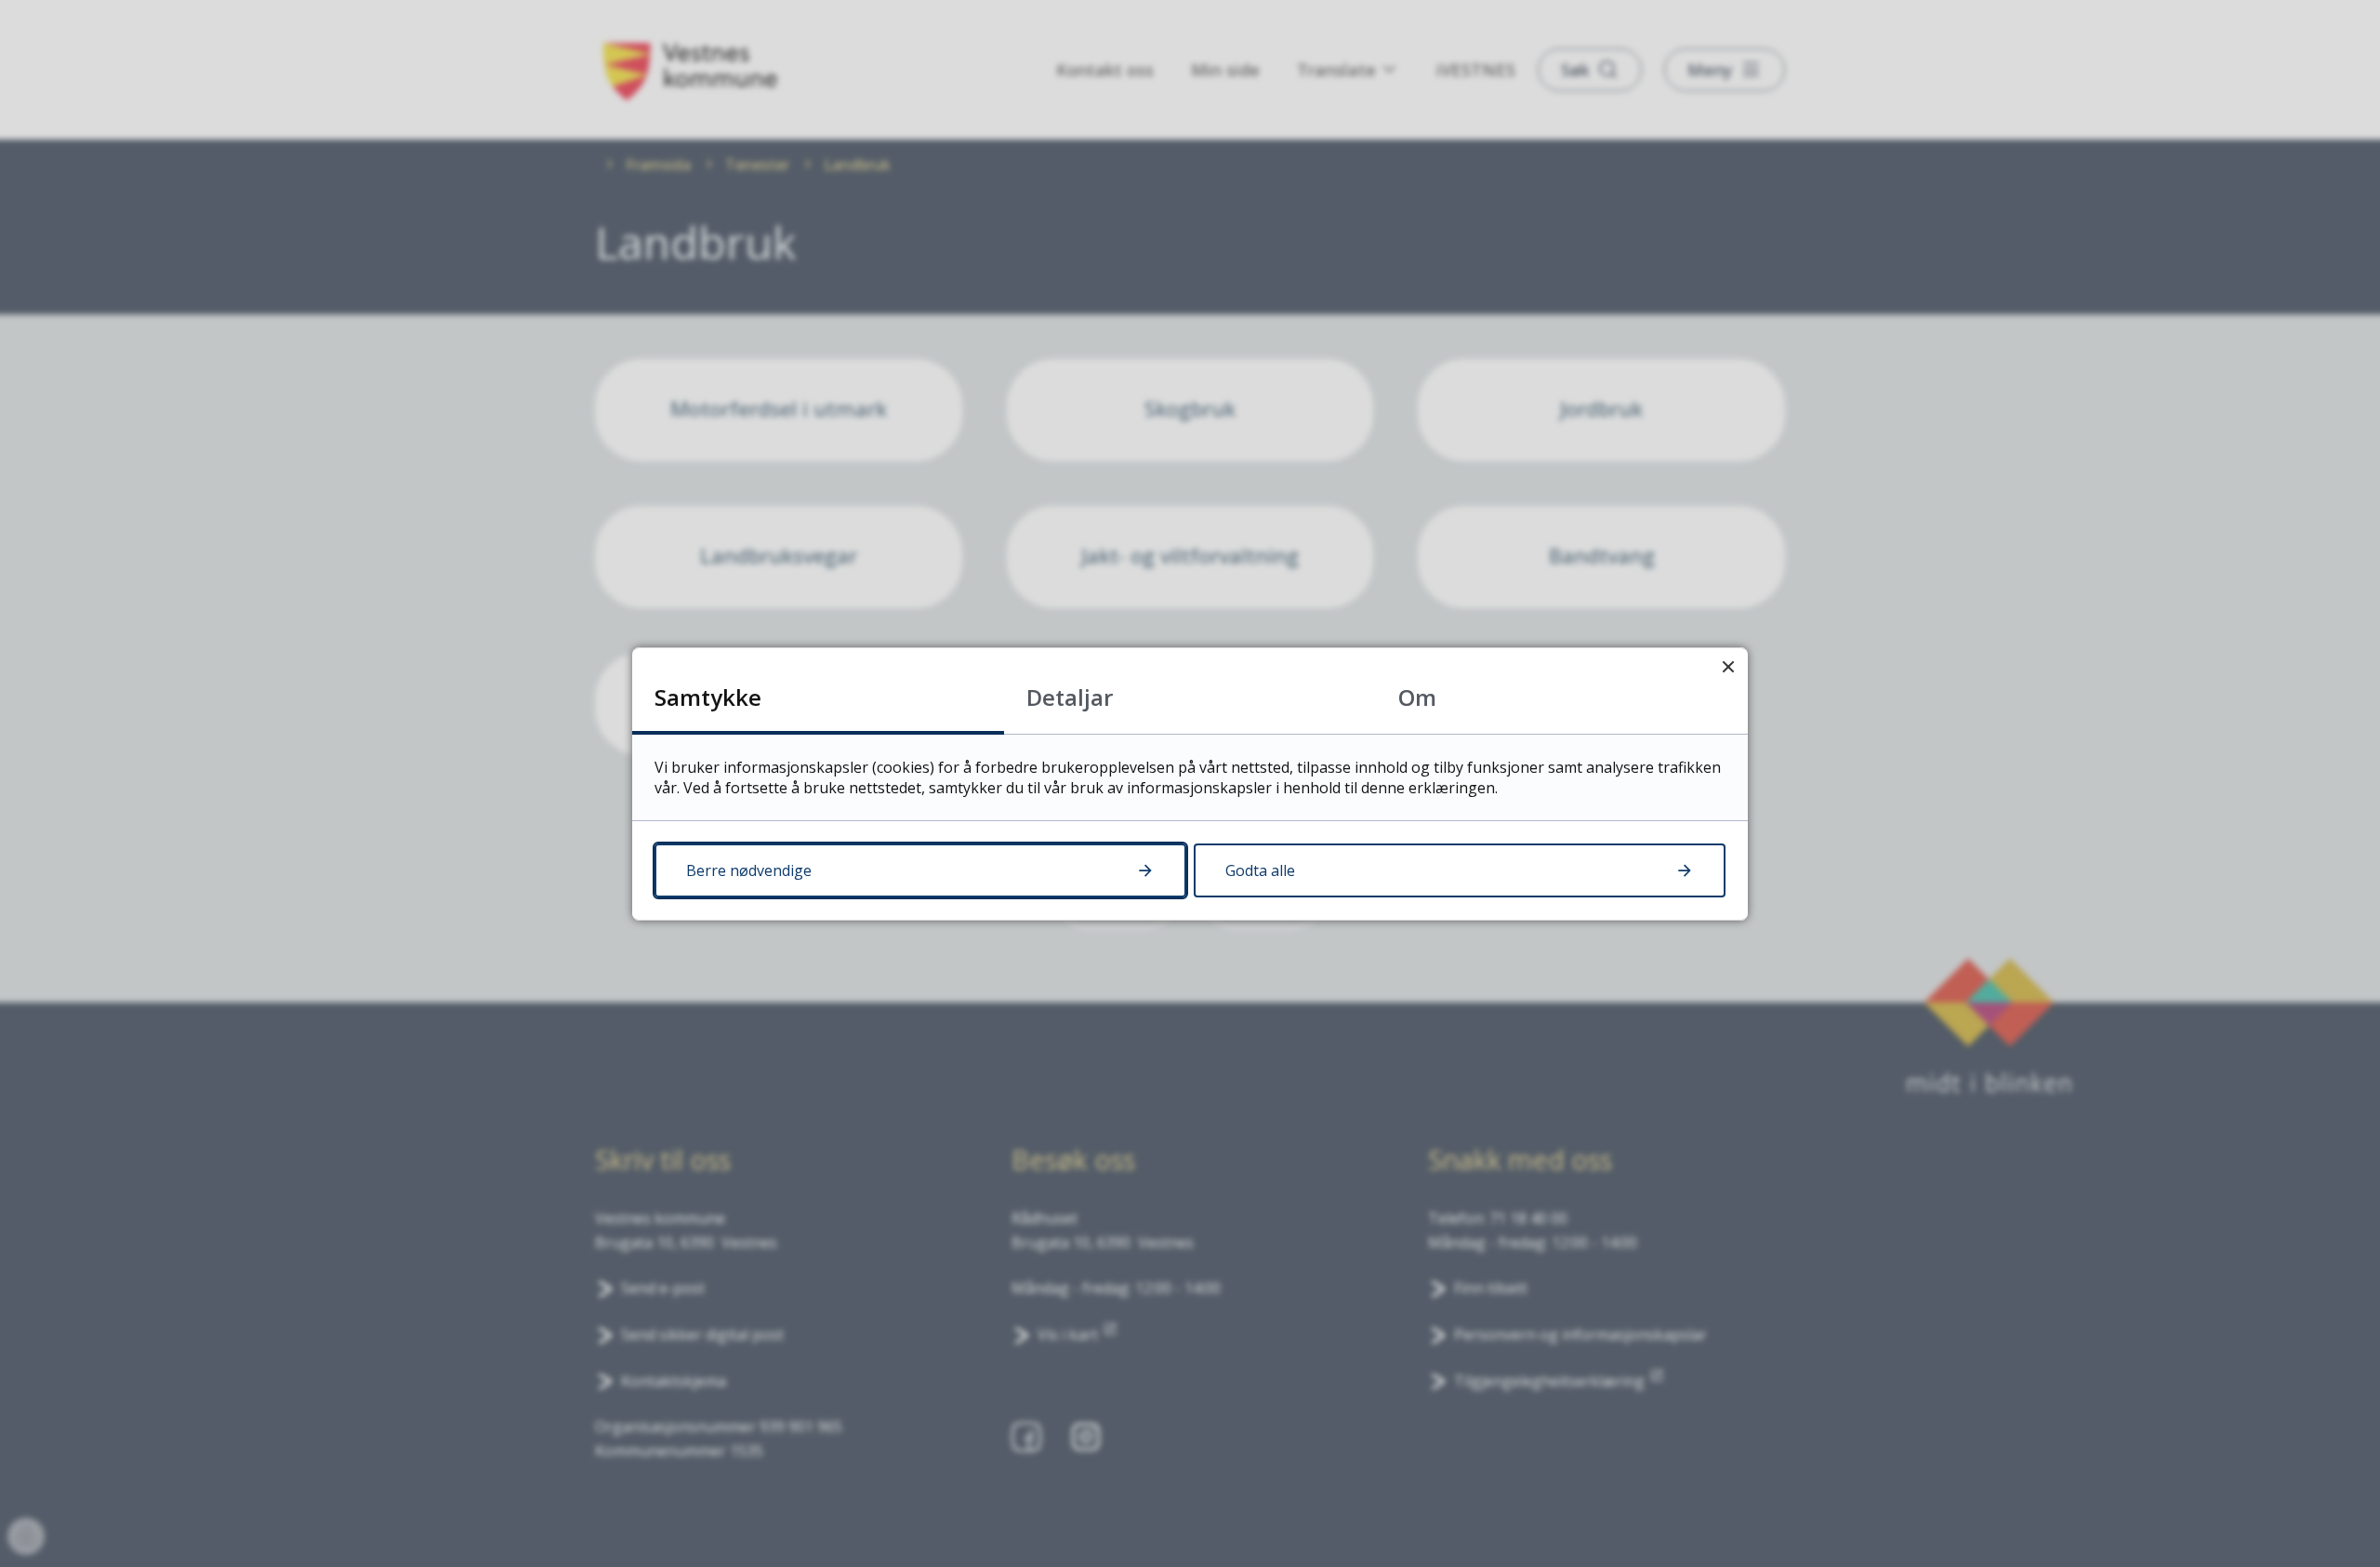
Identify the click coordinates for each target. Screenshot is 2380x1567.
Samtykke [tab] (708, 697)
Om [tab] (1417, 697)
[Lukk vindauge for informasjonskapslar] (1728, 667)
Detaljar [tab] (1070, 697)
